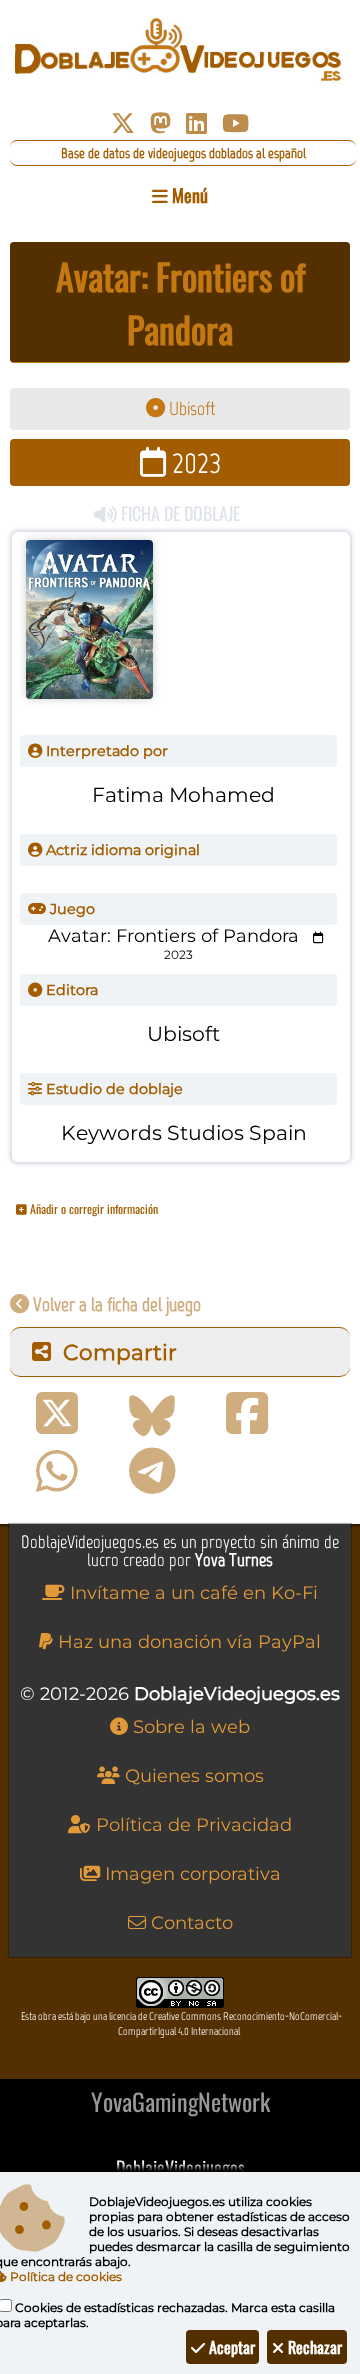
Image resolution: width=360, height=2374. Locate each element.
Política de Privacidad (191, 1825)
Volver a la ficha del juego (115, 1304)
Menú (188, 195)
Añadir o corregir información (92, 1208)
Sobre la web (189, 1727)
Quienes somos (192, 1776)
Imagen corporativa (190, 1874)
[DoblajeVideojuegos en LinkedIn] (196, 123)
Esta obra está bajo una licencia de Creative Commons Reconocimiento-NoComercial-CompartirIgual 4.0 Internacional (181, 2024)
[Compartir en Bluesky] (152, 1414)
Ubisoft (190, 408)
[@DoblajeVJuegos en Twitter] (123, 123)
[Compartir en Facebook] (247, 1414)
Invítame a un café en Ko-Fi (191, 1593)
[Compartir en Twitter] (57, 1414)
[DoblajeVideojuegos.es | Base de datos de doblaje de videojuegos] (180, 50)
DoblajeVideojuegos (180, 2167)
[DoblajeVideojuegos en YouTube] (235, 123)
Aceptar (230, 2347)
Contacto (189, 1923)
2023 (193, 462)
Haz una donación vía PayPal (187, 1642)
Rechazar (313, 2347)
